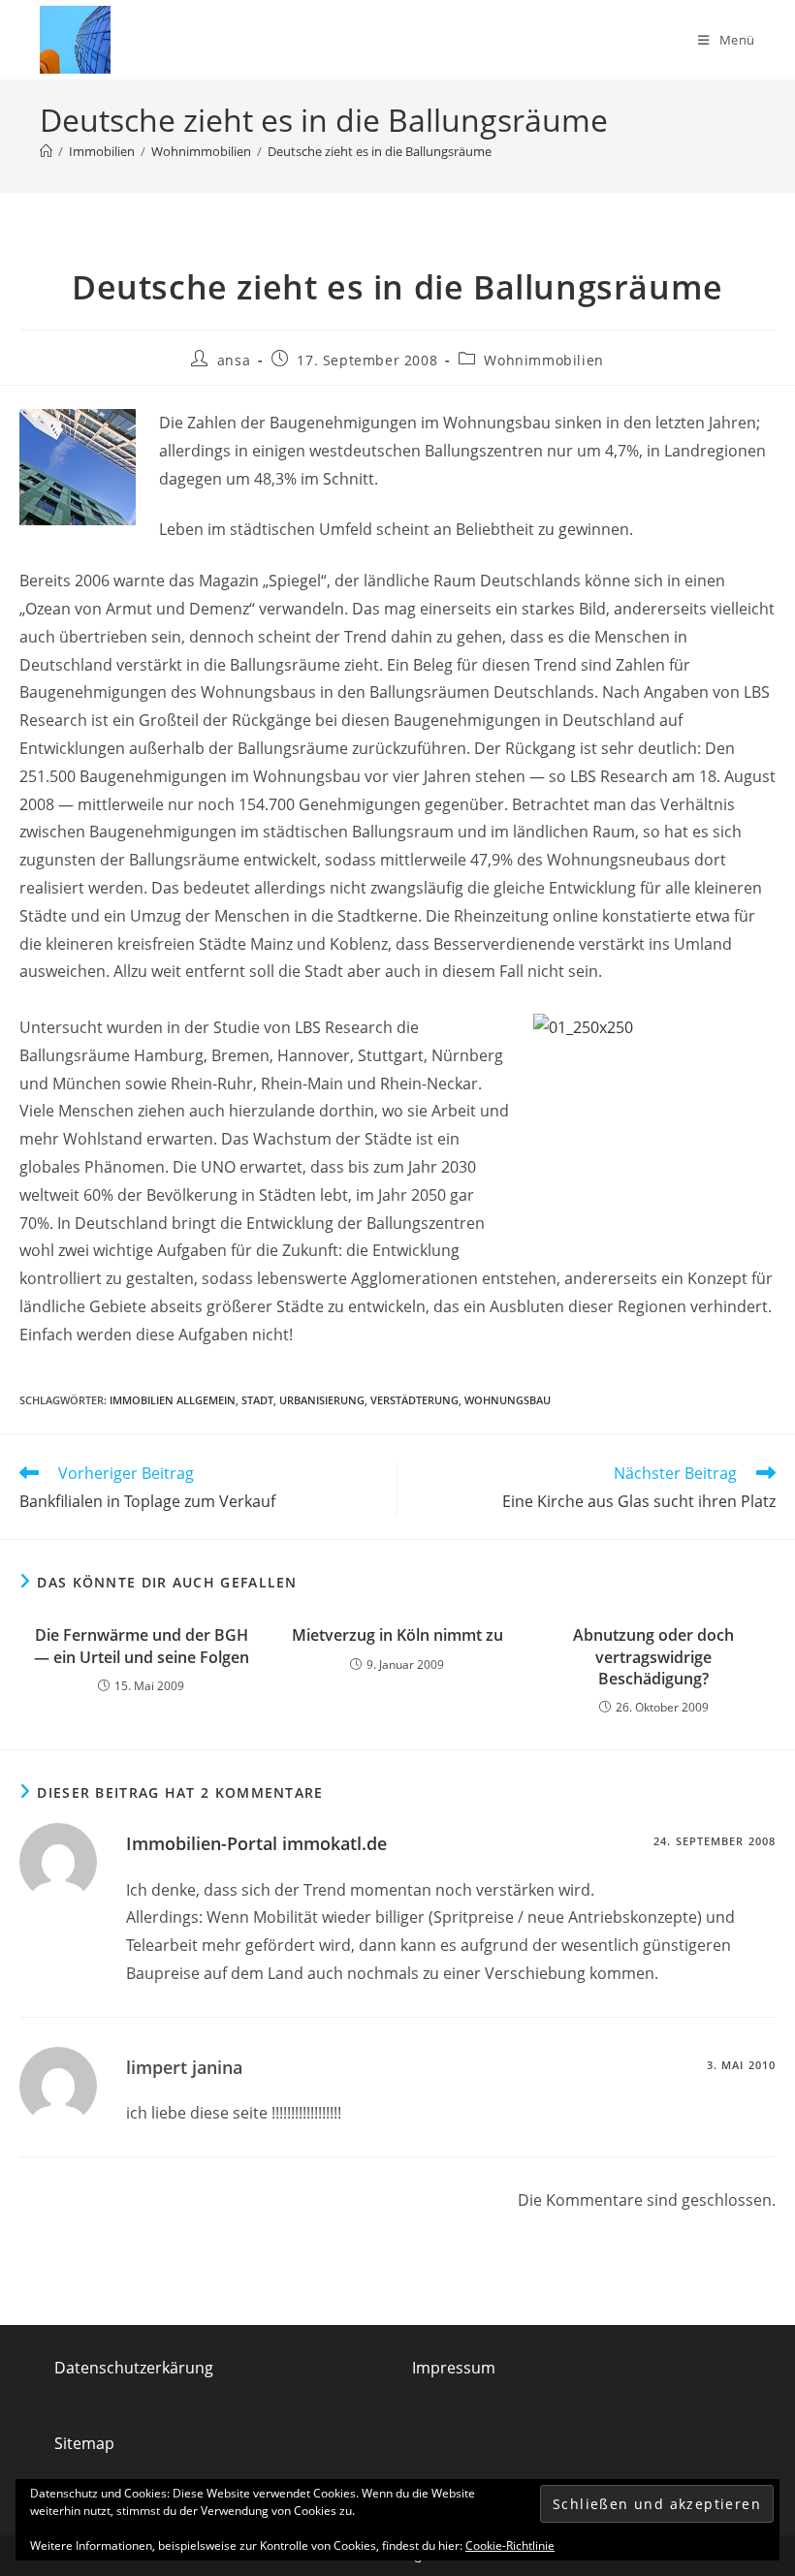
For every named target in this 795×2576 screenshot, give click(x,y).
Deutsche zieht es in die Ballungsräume (380, 151)
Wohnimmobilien (543, 360)
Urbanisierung (322, 1400)
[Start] (46, 151)
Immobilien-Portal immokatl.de (256, 1843)
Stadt (257, 1400)
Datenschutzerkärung (134, 2368)
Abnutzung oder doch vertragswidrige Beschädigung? (653, 1657)
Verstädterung (414, 1400)
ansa (234, 360)
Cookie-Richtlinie (510, 2545)
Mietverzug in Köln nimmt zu (397, 1635)
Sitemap (84, 2443)
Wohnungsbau (508, 1400)
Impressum (454, 2368)
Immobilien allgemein (173, 1400)
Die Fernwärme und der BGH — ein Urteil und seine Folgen (142, 1646)
